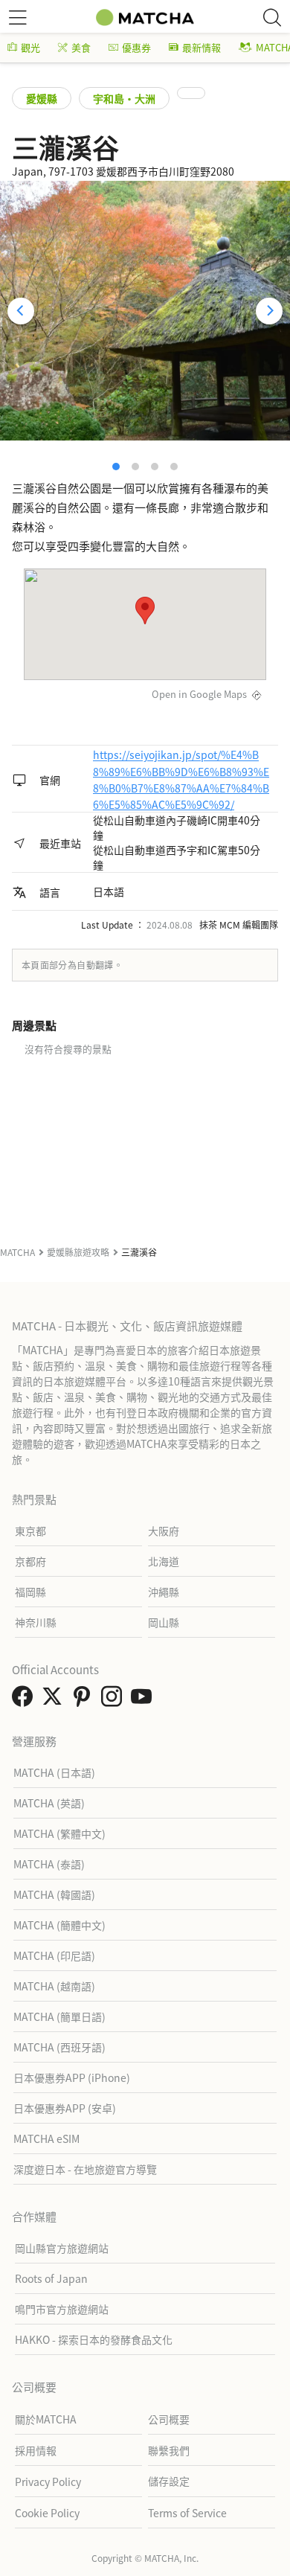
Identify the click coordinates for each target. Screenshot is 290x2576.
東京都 (30, 1531)
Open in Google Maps (199, 694)
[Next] (269, 311)
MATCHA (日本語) (54, 1772)
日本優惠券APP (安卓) (65, 2108)
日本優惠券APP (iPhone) (72, 2077)
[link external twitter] (55, 1700)
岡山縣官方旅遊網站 (62, 2248)
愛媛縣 (42, 98)
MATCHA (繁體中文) (59, 1833)
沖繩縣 (164, 1592)
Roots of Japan (51, 2278)
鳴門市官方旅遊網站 (62, 2309)
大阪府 (164, 1531)
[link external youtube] (144, 1700)
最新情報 (202, 47)
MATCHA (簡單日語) (59, 2016)
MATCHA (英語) (49, 1803)
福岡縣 (30, 1592)
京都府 (30, 1561)
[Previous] (21, 311)
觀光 (30, 47)
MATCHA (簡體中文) (59, 1925)
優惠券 (136, 47)
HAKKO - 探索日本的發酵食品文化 (94, 2339)
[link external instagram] (115, 1700)
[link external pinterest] (85, 1700)
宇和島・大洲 (124, 98)
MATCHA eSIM (46, 2138)
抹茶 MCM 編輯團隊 (239, 925)
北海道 (164, 1561)
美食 (81, 47)
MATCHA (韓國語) (54, 1894)
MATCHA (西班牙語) (59, 2047)
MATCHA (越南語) (54, 1986)
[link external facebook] (25, 1700)
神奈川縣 (36, 1622)
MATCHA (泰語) (49, 1864)
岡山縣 (164, 1622)
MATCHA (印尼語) (54, 1955)
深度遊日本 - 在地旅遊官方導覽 (85, 2169)
